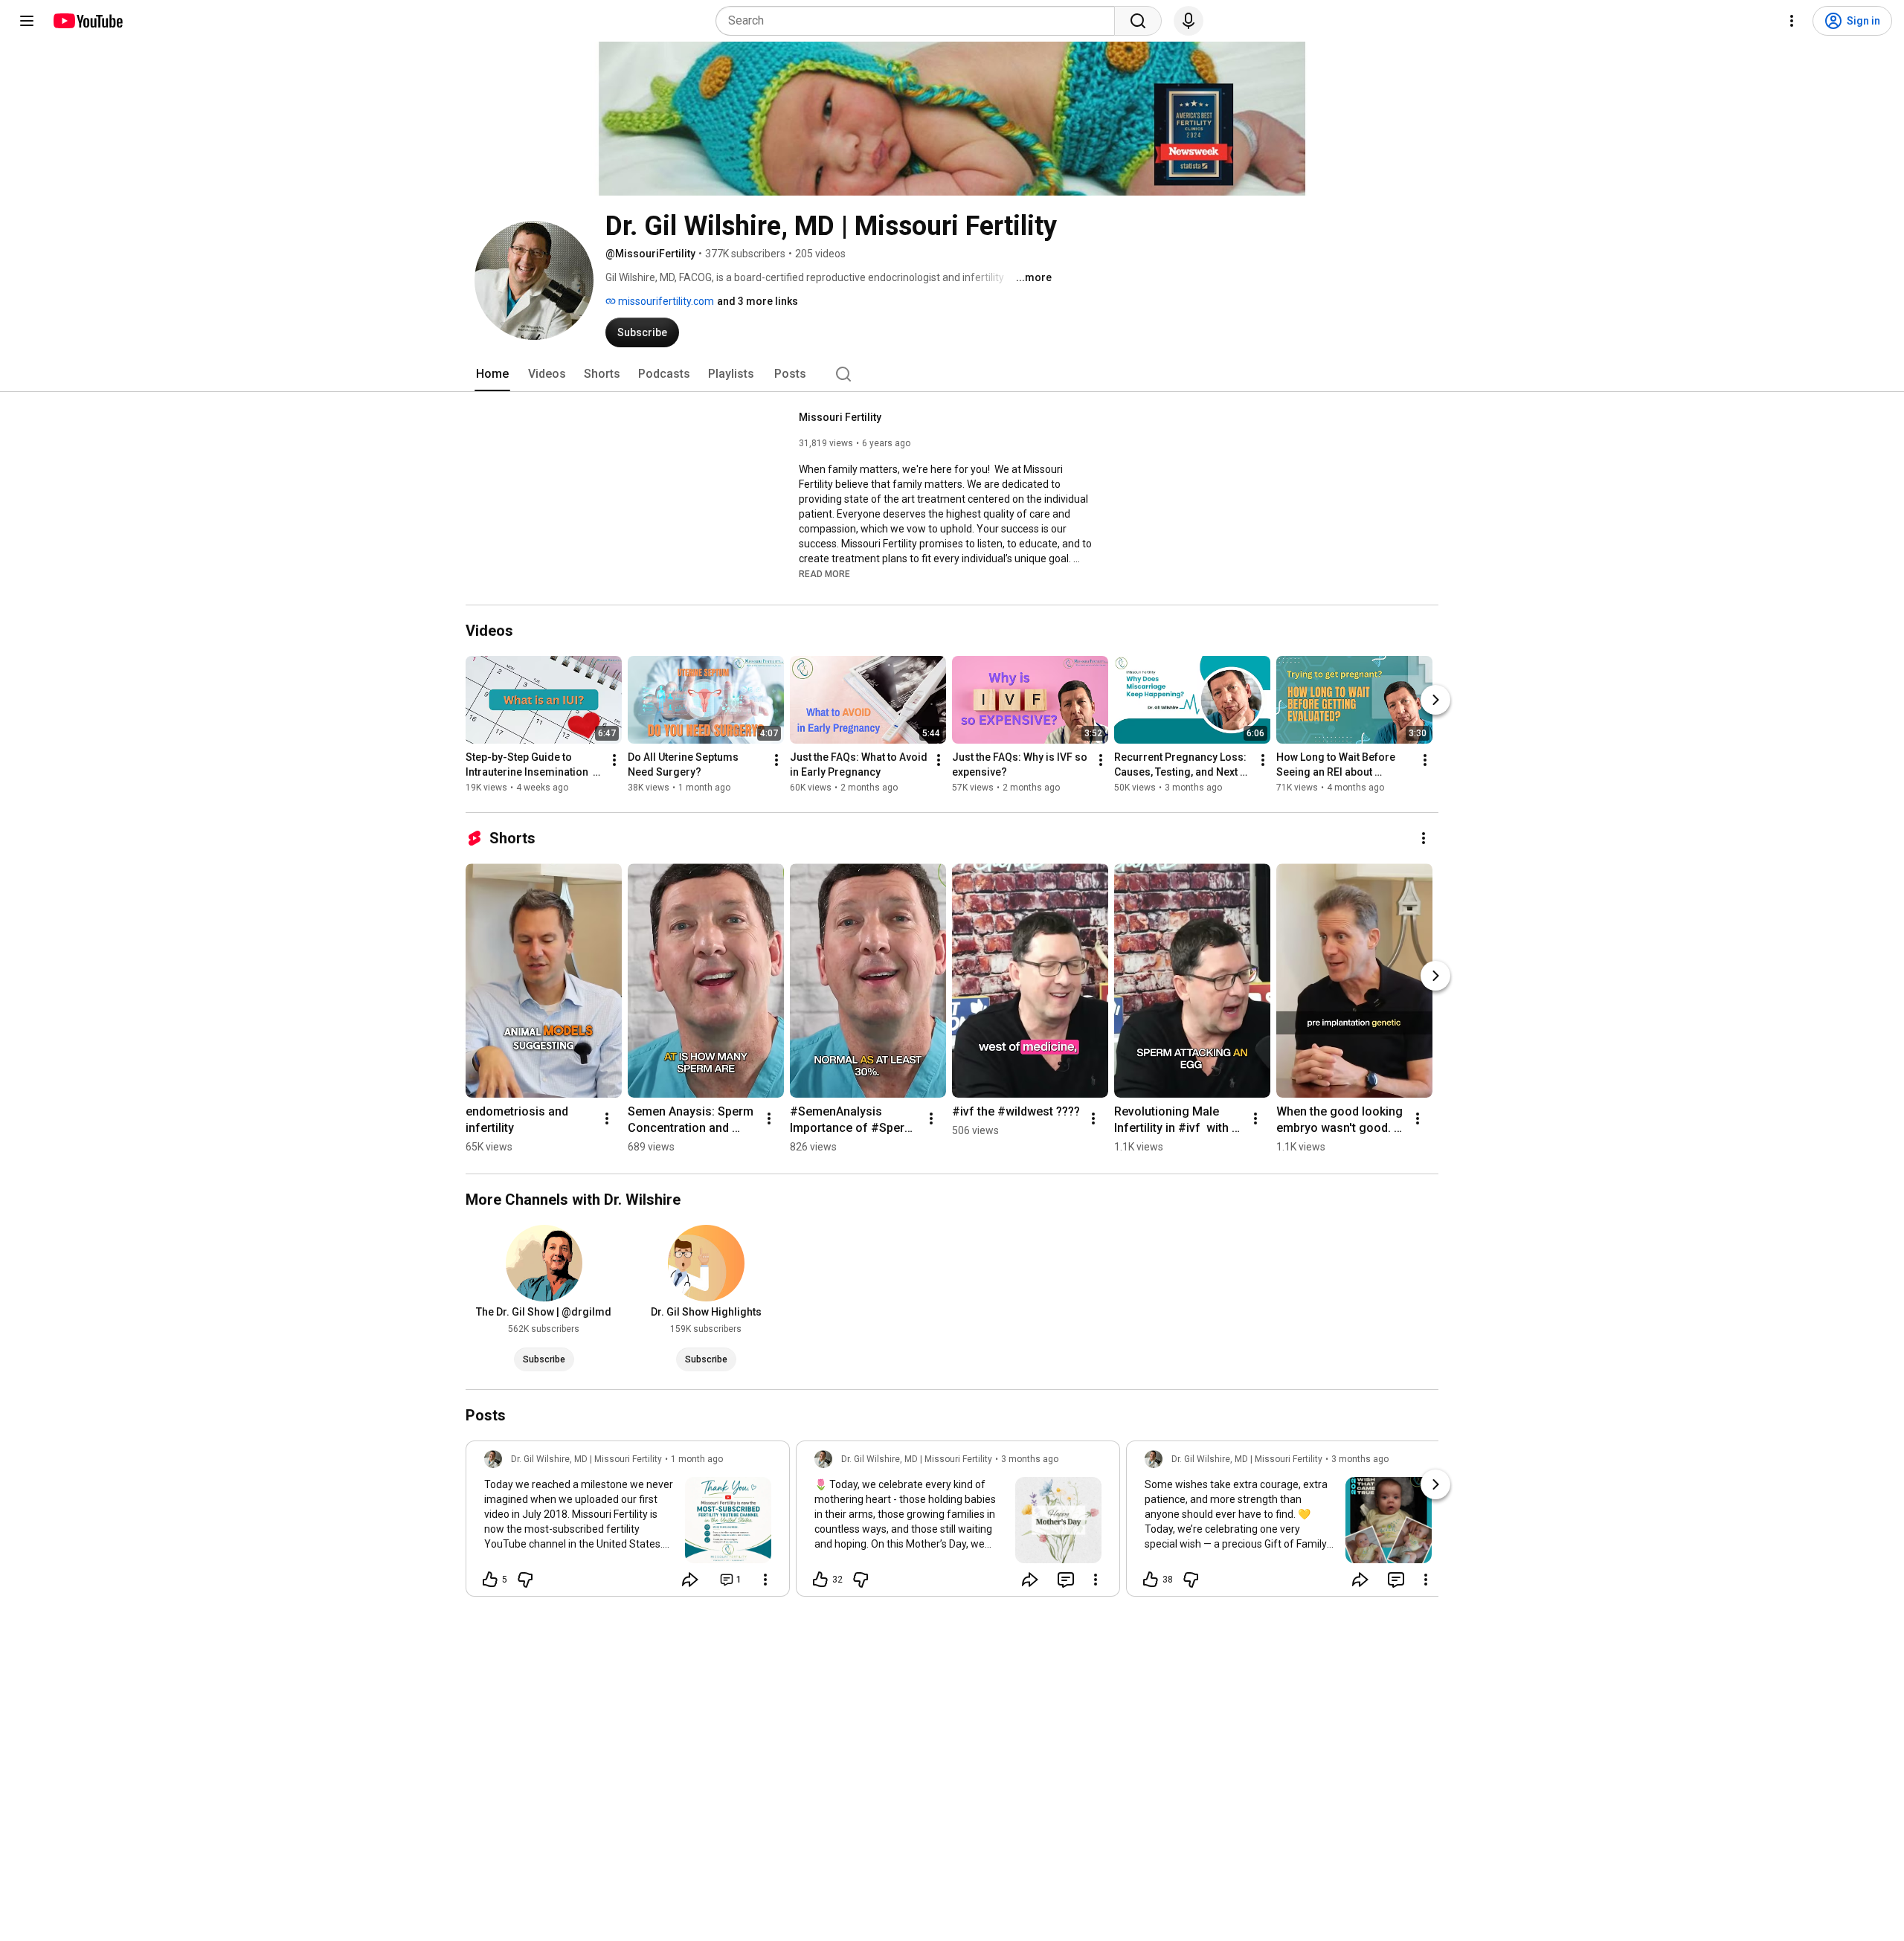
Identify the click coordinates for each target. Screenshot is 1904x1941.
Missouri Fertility (840, 417)
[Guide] (27, 21)
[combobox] (920, 21)
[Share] (690, 1580)
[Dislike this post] (525, 1580)
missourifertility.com (665, 301)
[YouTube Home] (87, 21)
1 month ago (697, 1459)
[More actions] (614, 760)
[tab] (492, 374)
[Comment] (1066, 1580)
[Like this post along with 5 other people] (490, 1580)
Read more (824, 574)
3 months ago (1030, 1459)
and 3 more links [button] (758, 301)
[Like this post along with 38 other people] (1151, 1580)
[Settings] (1792, 21)
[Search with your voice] (1189, 21)
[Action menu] (765, 1580)
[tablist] (952, 374)
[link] (628, 1523)
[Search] (1138, 21)
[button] (824, 573)
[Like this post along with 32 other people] (820, 1580)
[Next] (1435, 700)
